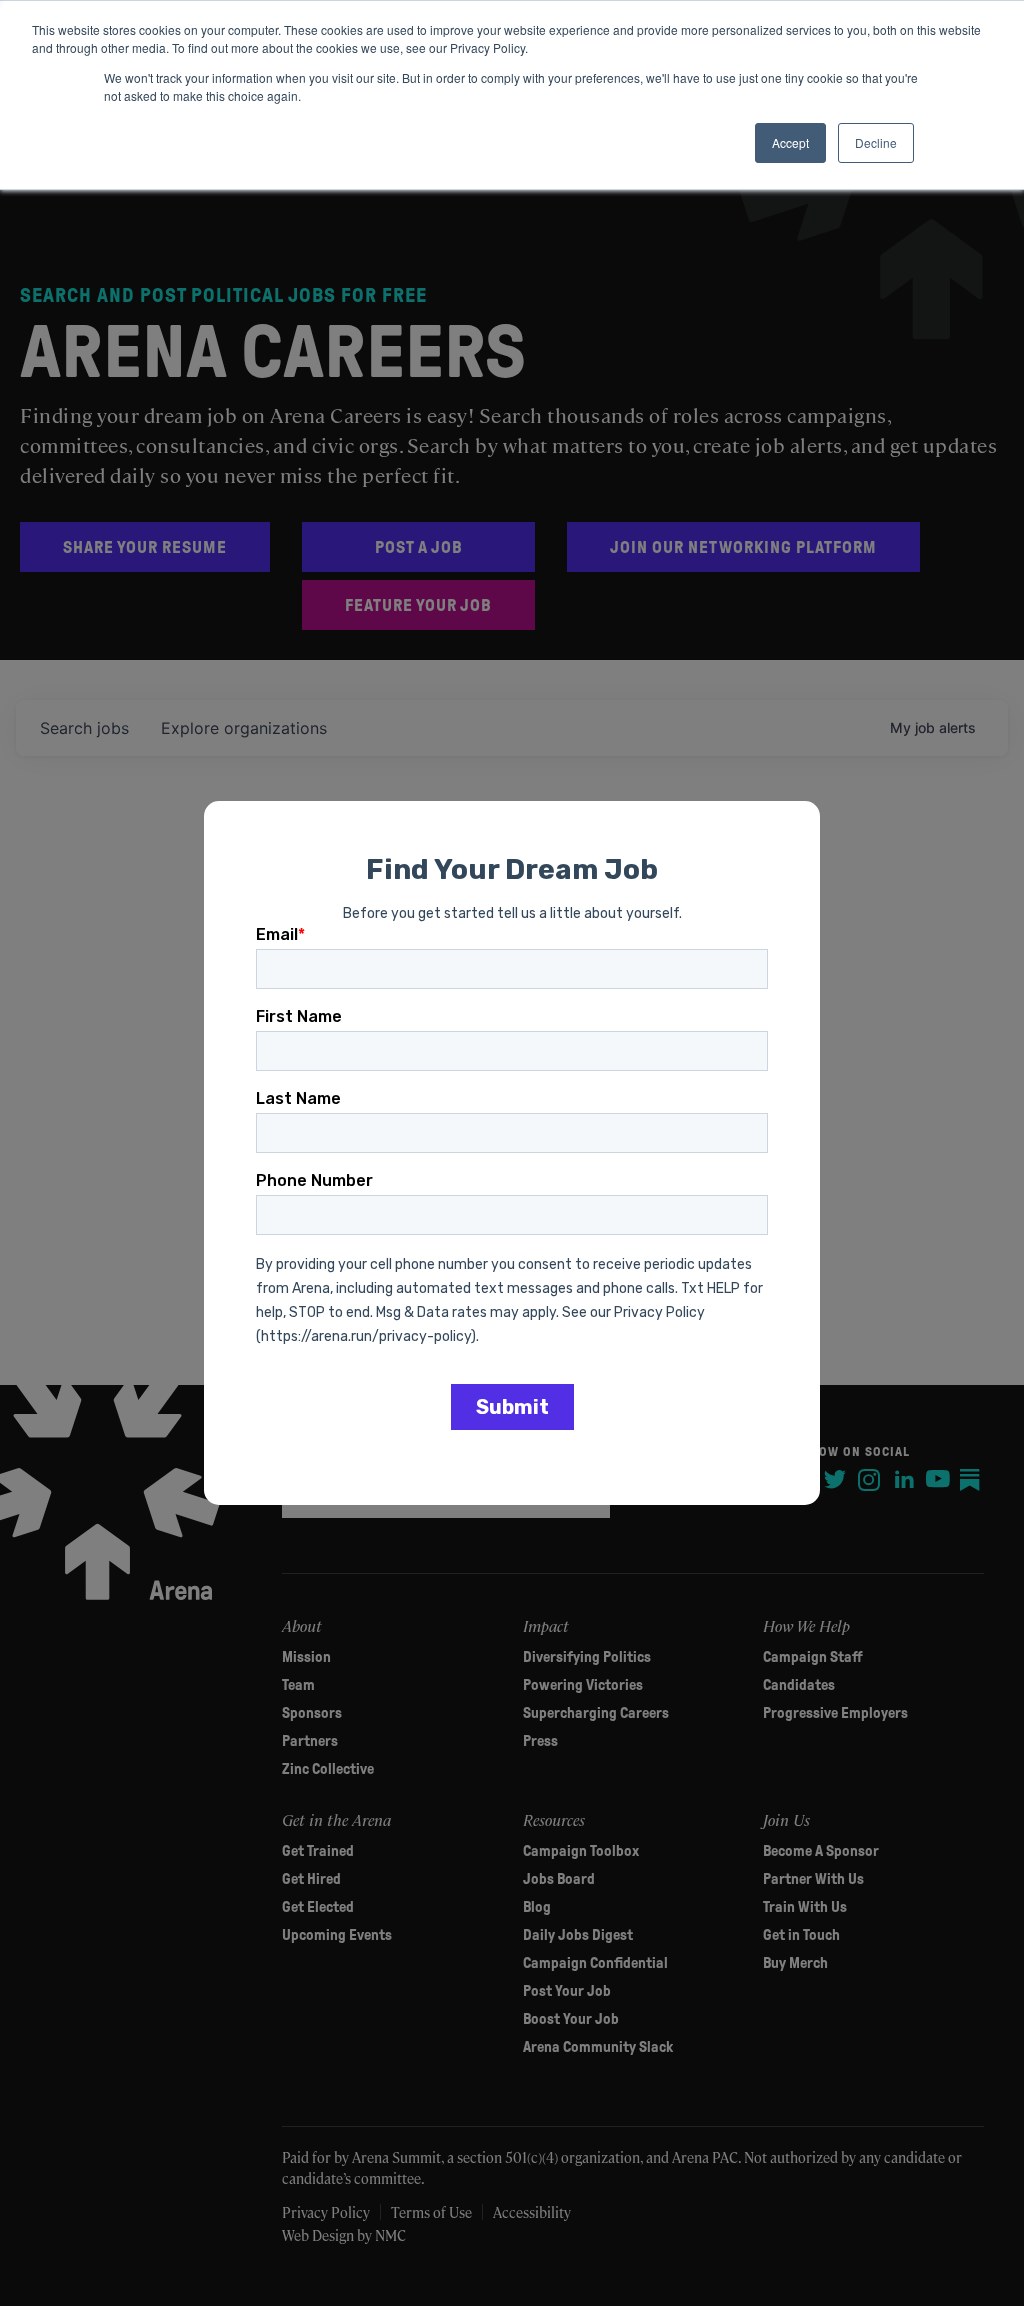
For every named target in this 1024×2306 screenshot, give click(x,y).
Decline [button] (876, 142)
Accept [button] (790, 142)
